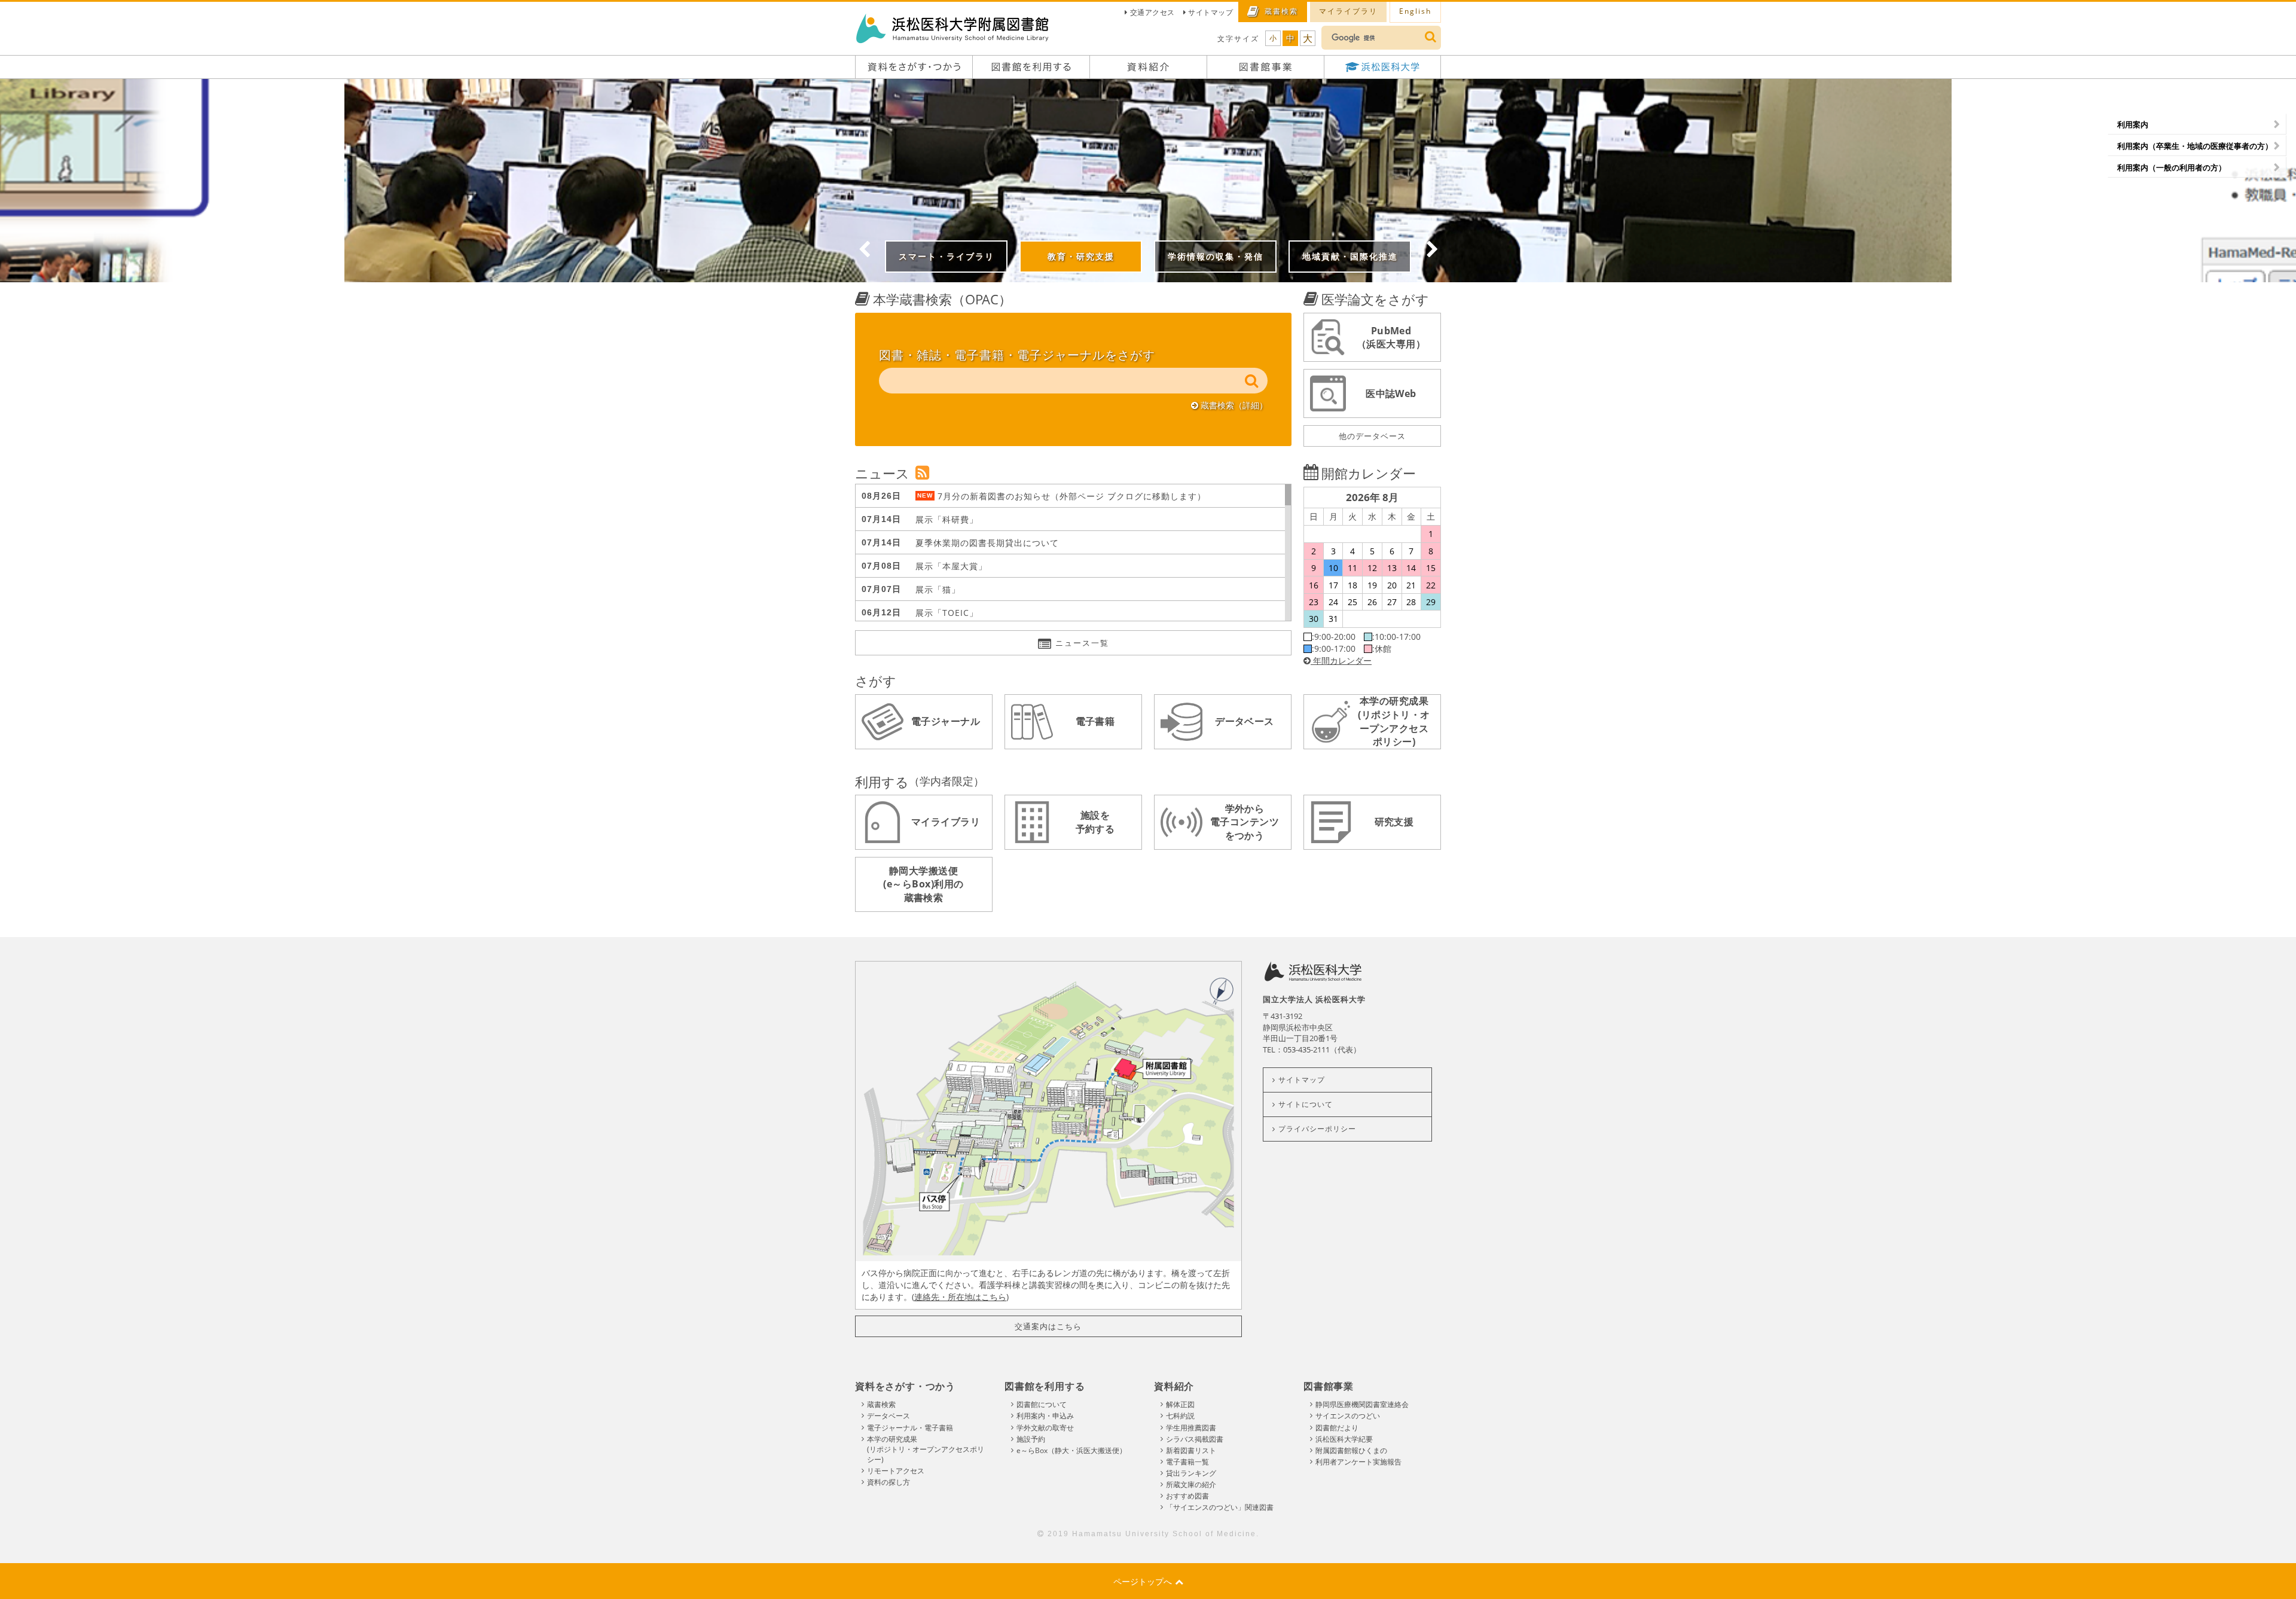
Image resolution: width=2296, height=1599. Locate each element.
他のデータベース (1372, 436)
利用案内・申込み (1045, 1416)
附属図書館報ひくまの (1351, 1450)
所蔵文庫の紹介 (1191, 1484)
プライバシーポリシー (1317, 1129)
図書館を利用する (1045, 1386)
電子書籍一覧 (1187, 1462)
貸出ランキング (1191, 1473)
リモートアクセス (896, 1471)
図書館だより (1337, 1428)
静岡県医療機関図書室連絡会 (1362, 1404)
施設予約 (1031, 1439)
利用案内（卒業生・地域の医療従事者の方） (2195, 146)
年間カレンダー (1341, 660)
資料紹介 (1174, 1386)
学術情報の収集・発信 (386, 85)
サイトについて (1306, 1104)
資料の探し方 (889, 1482)
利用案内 (2133, 124)
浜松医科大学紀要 (1344, 1439)
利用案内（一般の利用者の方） (2172, 167)
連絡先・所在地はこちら (960, 1297)
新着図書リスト (1191, 1450)
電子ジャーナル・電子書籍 (910, 1428)
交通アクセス (1152, 12)
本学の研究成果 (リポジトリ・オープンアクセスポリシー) (926, 1449)
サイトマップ (1210, 12)
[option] (1148, 181)
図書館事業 (1329, 1386)
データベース (889, 1416)
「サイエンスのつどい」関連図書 (1220, 1507)
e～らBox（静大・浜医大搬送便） (1071, 1450)
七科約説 (1180, 1416)
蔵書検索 (881, 1404)
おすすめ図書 (1187, 1496)
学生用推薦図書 (1191, 1428)
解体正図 (1180, 1404)
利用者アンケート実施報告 (1358, 1462)
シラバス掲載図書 (1195, 1439)
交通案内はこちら (1048, 1326)
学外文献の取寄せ (1045, 1428)
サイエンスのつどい (1348, 1416)
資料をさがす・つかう (905, 1386)
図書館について (1042, 1404)
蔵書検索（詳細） (1233, 405)
